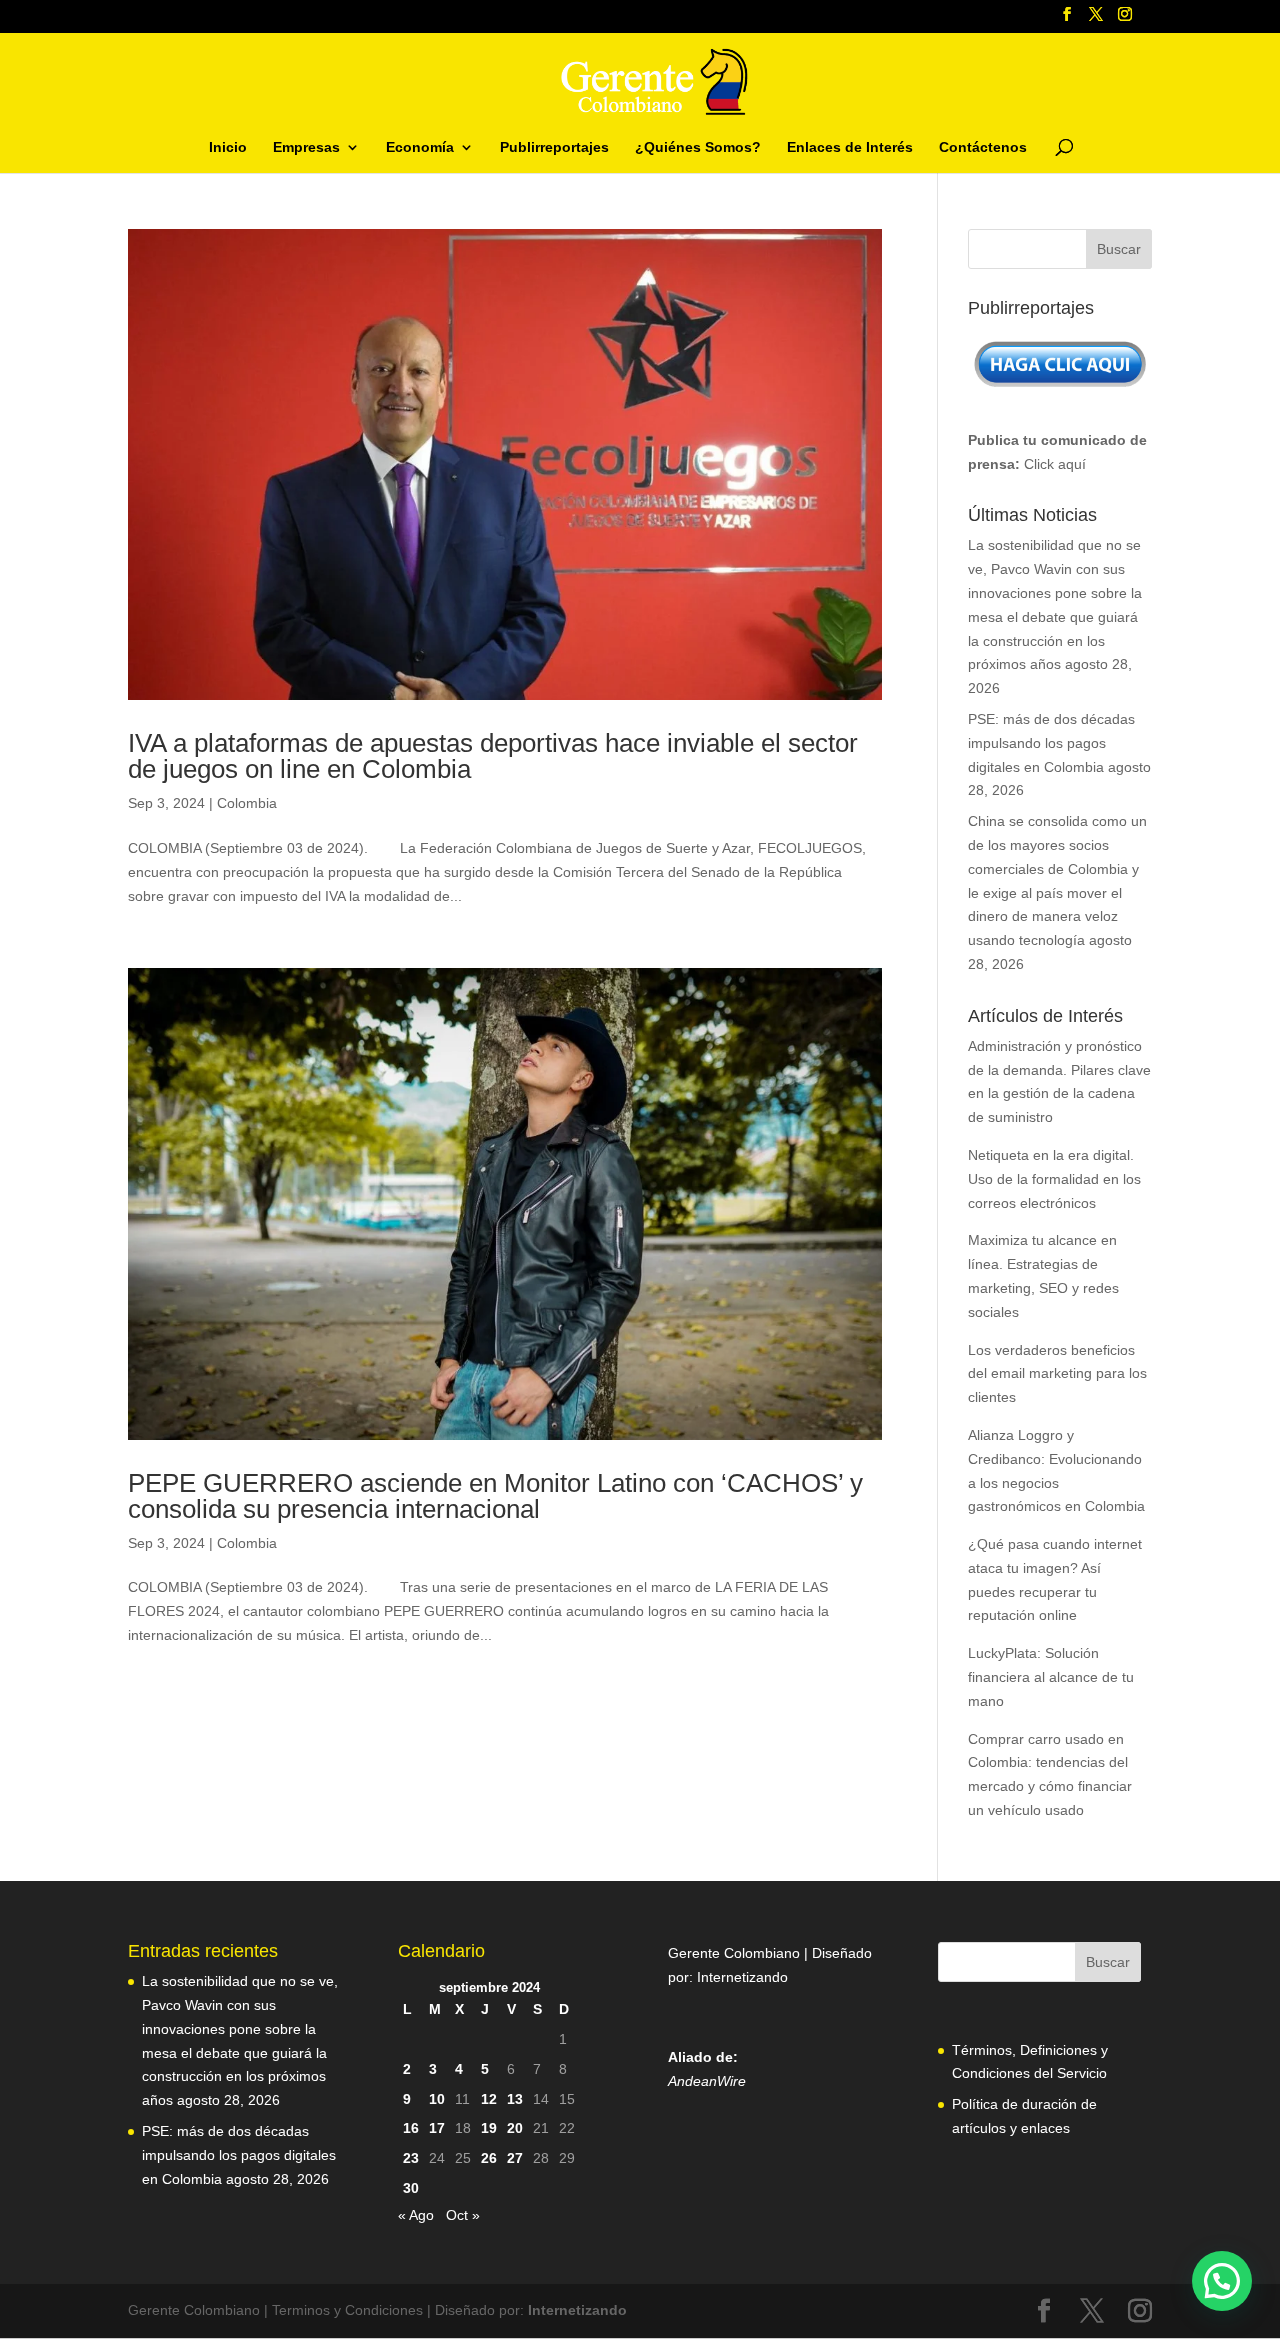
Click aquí (1055, 464)
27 (515, 2158)
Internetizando (742, 1977)
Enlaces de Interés (850, 147)
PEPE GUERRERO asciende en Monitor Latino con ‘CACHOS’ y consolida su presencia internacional (495, 1496)
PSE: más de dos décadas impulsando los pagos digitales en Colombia (1051, 743)
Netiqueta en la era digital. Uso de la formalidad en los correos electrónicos (1054, 1179)
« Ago (416, 2215)
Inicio (228, 147)
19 (489, 2128)
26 (489, 2158)
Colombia (247, 803)
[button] (1222, 2281)
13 (515, 2099)
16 (411, 2128)
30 (411, 2188)
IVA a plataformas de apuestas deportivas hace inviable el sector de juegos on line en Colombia (493, 756)
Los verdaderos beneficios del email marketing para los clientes (1057, 1374)
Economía (420, 147)
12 (489, 2099)
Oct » (463, 2215)
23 (411, 2158)
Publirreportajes (554, 147)
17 (437, 2128)
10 (437, 2099)
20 (515, 2128)
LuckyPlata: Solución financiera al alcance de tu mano (1051, 1677)
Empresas (306, 147)
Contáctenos (983, 147)
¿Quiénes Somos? (698, 147)
